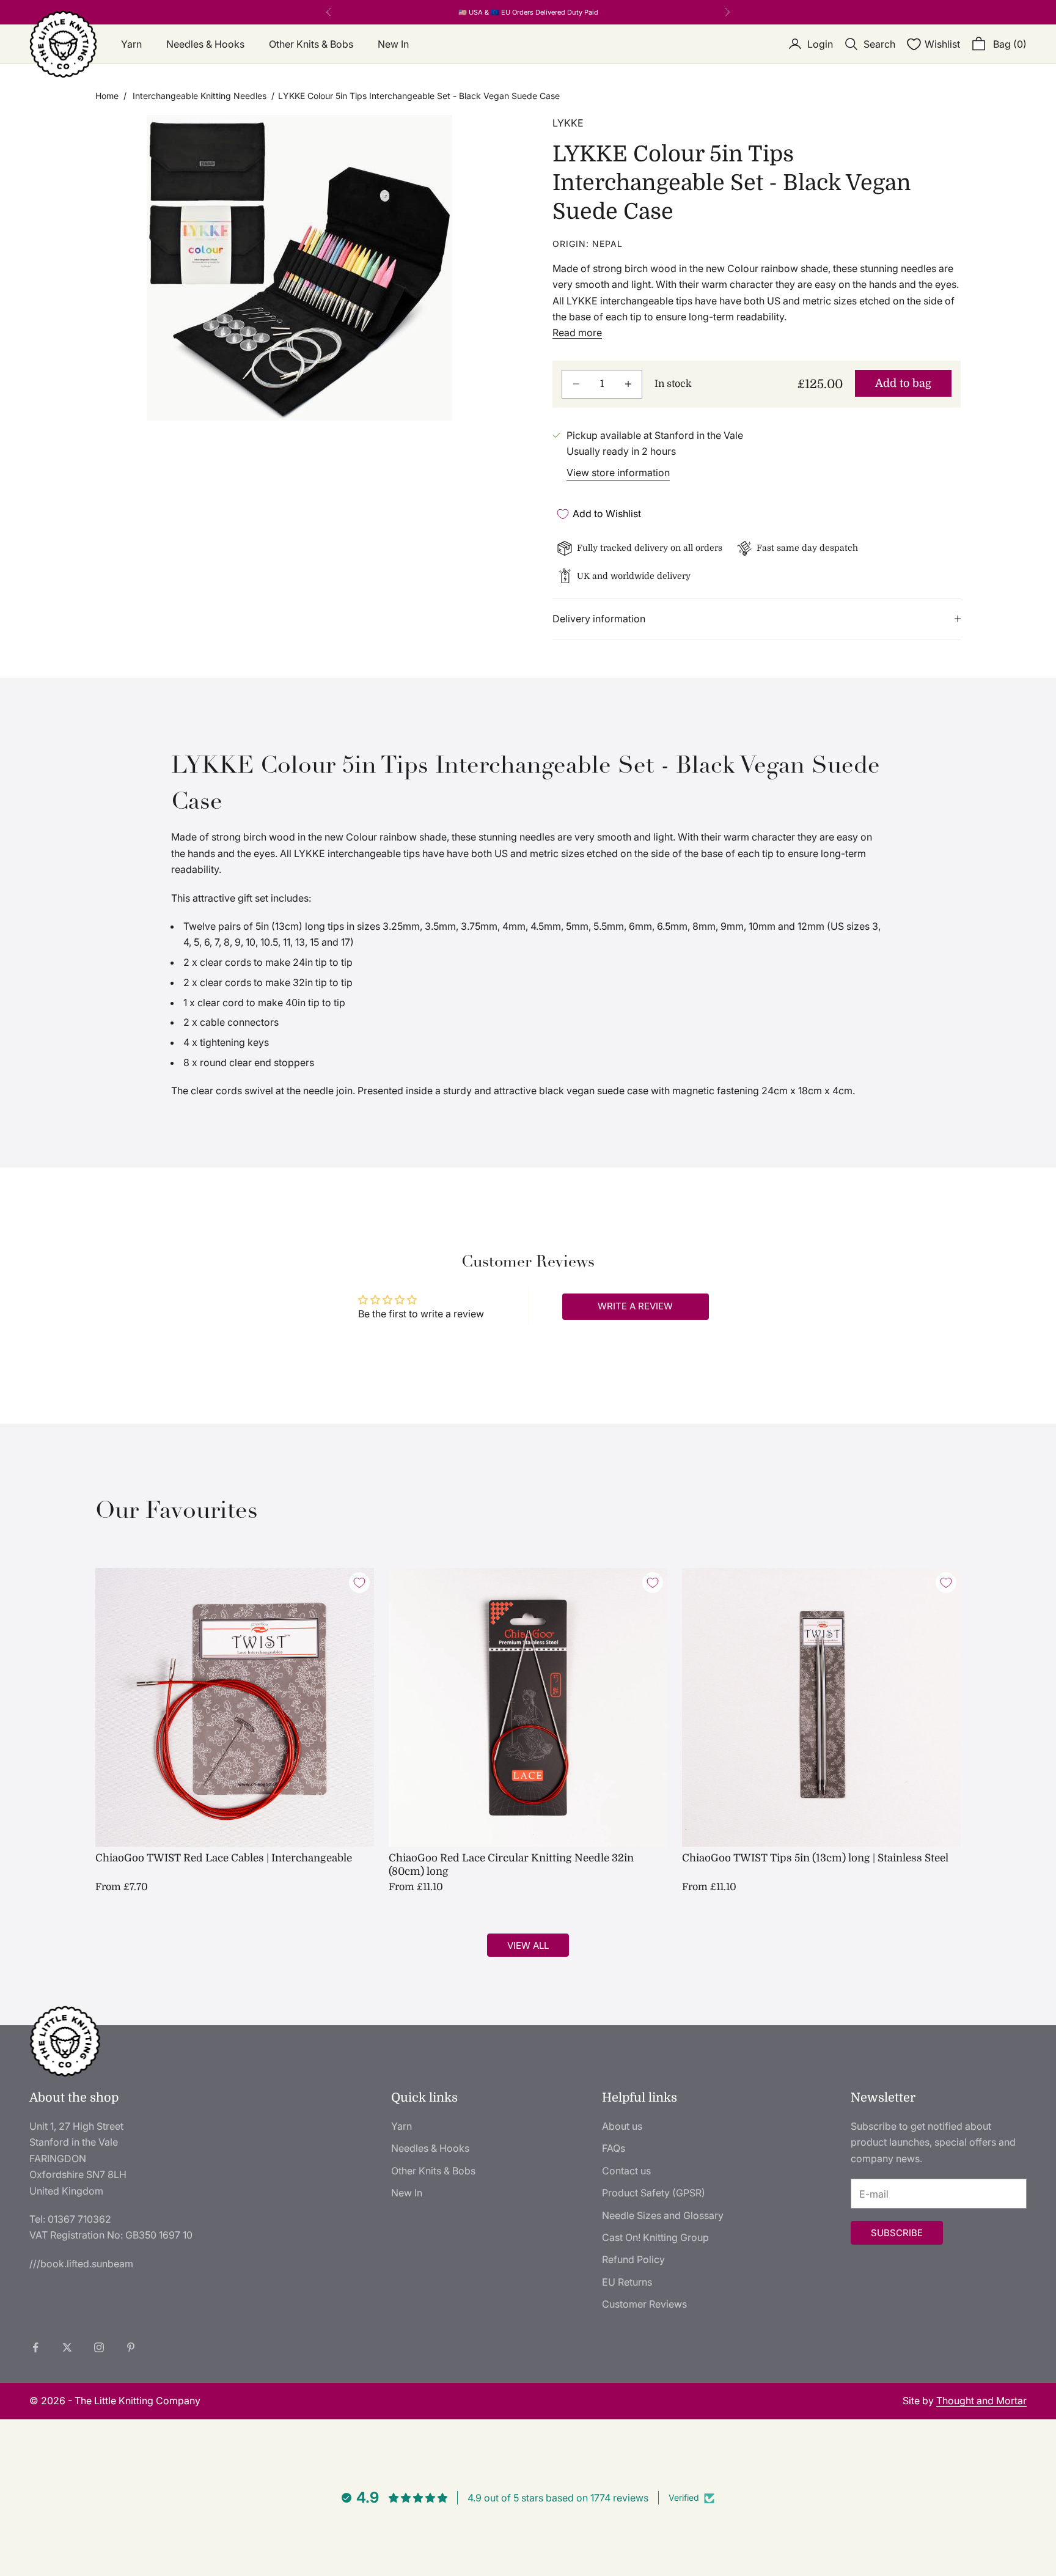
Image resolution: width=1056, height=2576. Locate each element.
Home (107, 96)
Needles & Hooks (205, 44)
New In (393, 44)
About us (622, 2126)
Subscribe (897, 2233)
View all (528, 1945)
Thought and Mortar (981, 2401)
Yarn (131, 44)
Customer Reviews (644, 2304)
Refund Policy (633, 2259)
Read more (577, 333)
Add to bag (903, 383)
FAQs (614, 2148)
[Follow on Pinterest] (131, 2347)
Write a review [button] (635, 1306)
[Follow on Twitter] (67, 2347)
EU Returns (627, 2282)
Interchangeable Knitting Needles (200, 96)
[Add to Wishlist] (359, 1583)
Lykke (568, 123)
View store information (618, 473)
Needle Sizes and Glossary (663, 2215)
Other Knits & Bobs (311, 44)
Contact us (626, 2171)
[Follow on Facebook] (35, 2347)
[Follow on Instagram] (99, 2347)
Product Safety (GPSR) (654, 2193)
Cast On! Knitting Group (655, 2237)
